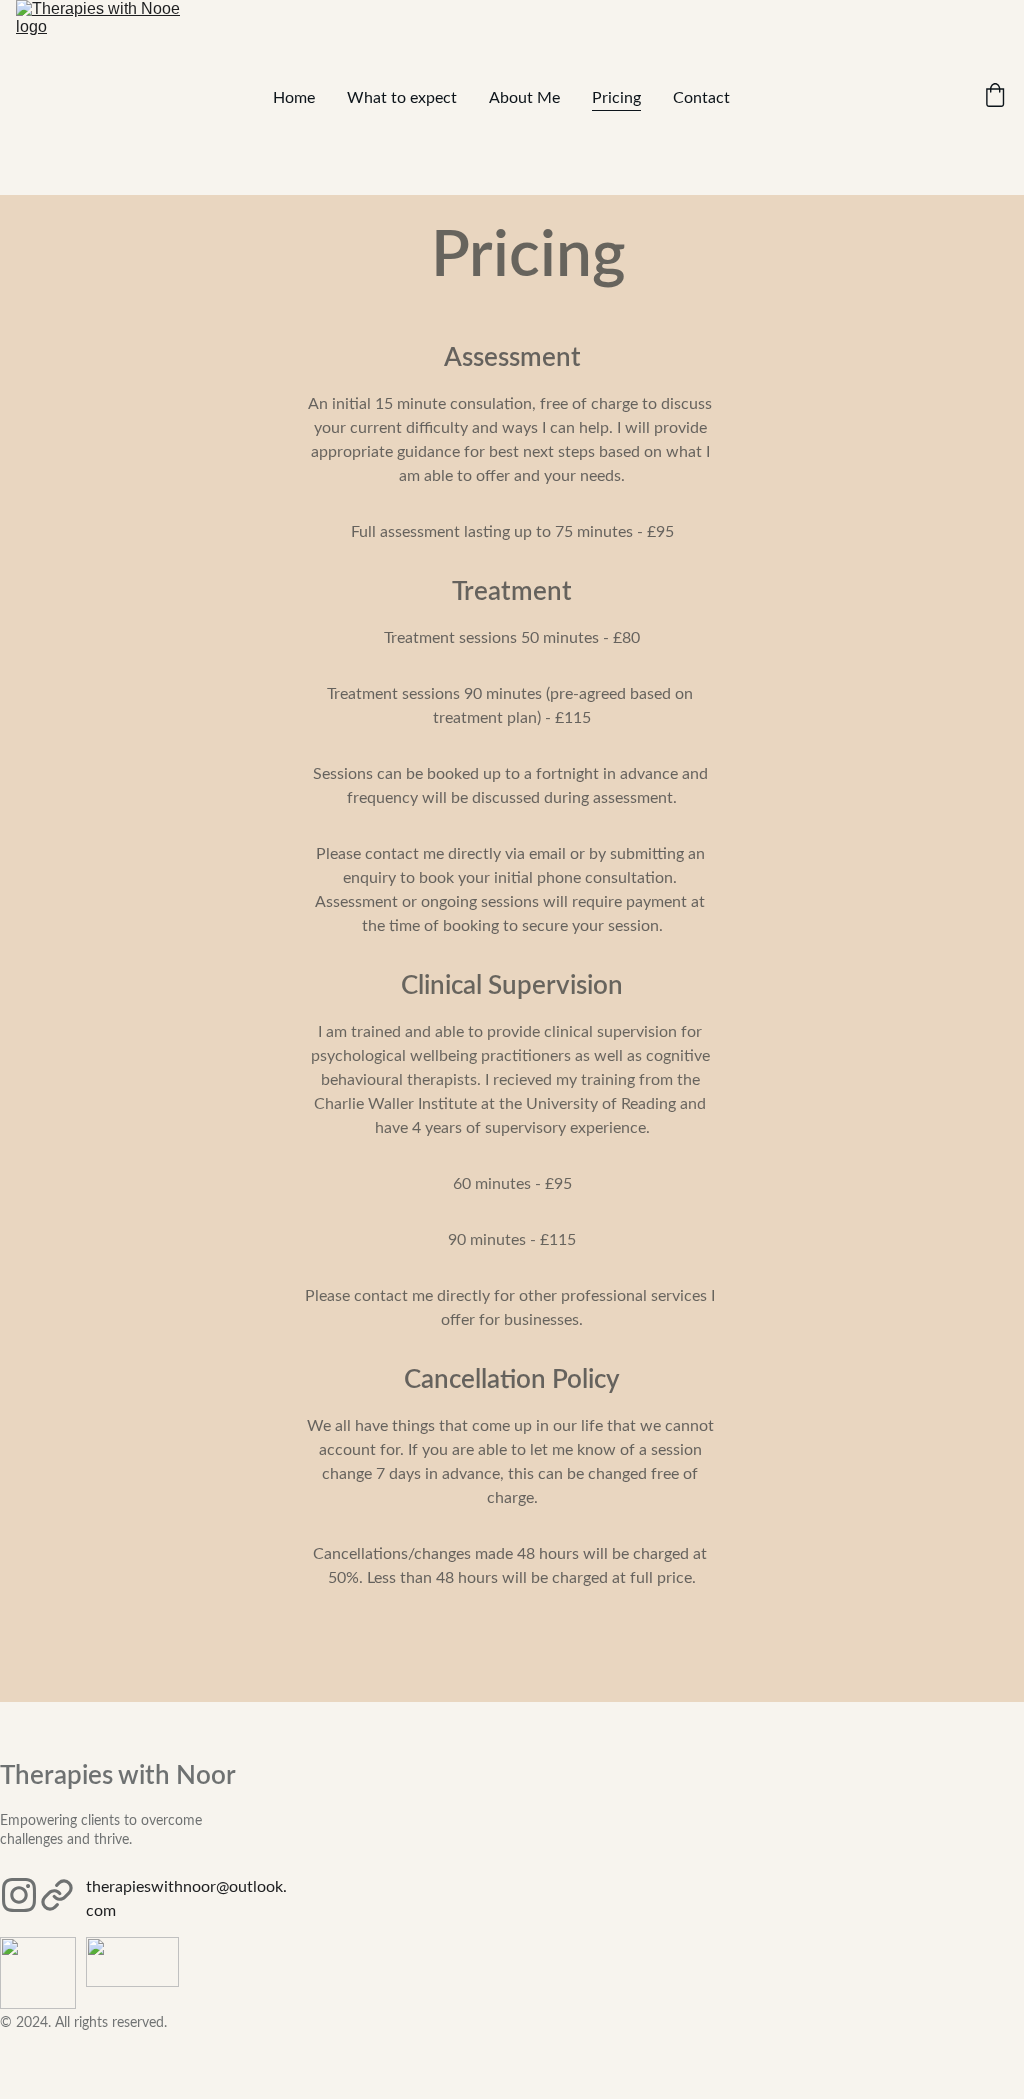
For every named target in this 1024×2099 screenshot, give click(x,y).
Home (294, 98)
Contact (701, 98)
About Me (524, 98)
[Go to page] (57, 1895)
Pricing (616, 98)
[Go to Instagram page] (19, 1895)
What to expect (402, 98)
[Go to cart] (995, 97)
